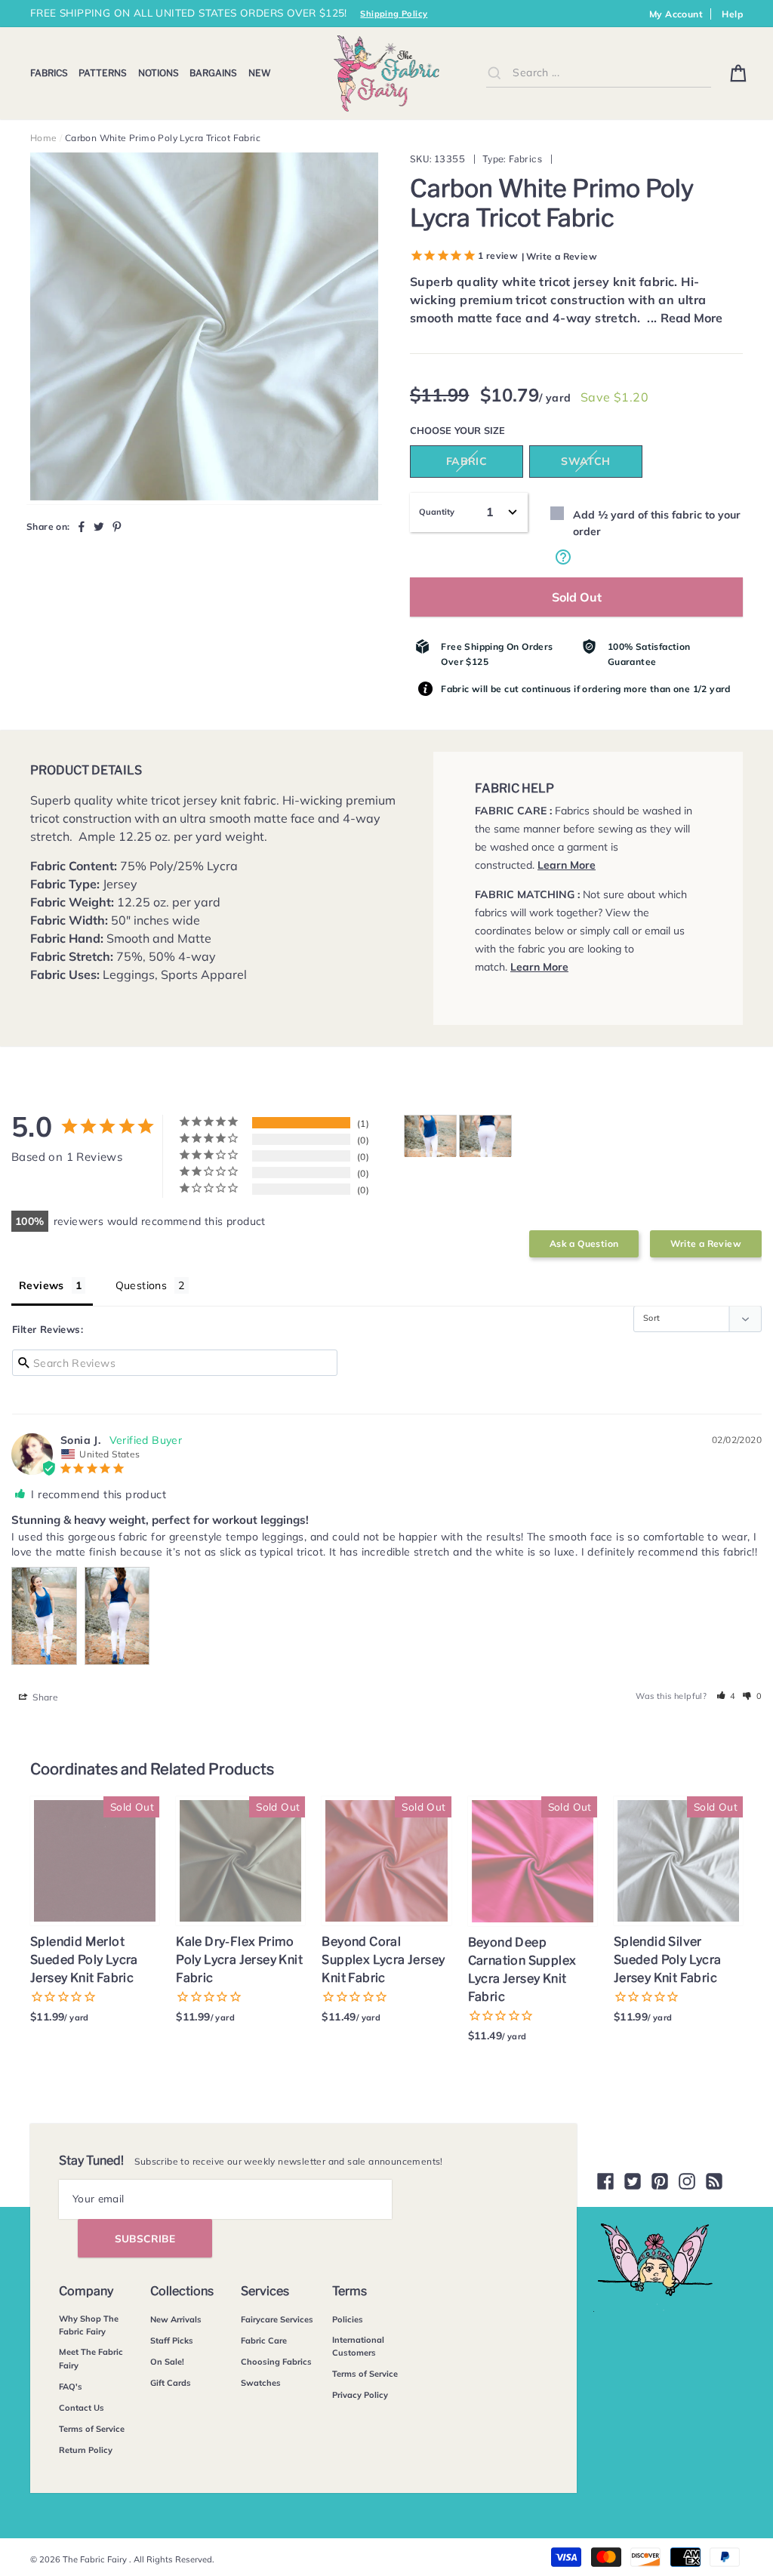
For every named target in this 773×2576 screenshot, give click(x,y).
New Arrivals (176, 2319)
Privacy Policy (360, 2395)
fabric (467, 461)
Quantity (437, 512)
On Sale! (167, 2362)
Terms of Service (92, 2429)
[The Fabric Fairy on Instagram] (687, 2181)
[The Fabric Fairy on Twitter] (633, 2181)
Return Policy (86, 2450)
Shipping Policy (394, 14)
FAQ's (71, 2387)
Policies (348, 2319)
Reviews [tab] (42, 1285)
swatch (585, 461)
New (260, 73)
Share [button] (44, 1697)
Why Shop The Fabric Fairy (89, 2325)
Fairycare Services (277, 2319)
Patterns (103, 73)
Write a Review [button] (706, 1243)
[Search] (494, 72)
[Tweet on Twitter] (99, 526)
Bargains (213, 73)
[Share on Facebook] (82, 526)
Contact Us (82, 2408)
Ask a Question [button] (584, 1243)
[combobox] (599, 73)
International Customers (358, 2347)
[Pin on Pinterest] (117, 526)
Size (494, 430)
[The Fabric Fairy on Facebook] (605, 2181)
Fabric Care (264, 2341)
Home (44, 138)
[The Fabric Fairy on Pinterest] (660, 2181)
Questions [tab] (142, 1285)
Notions (159, 73)
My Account (676, 14)
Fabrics (49, 73)
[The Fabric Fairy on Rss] (714, 2181)
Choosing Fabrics (276, 2362)
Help (732, 14)
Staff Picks (172, 2341)
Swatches (261, 2383)
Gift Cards (171, 2383)
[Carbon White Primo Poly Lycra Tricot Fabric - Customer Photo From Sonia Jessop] (430, 1136)
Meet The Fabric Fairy (91, 2359)
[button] (727, 1696)
